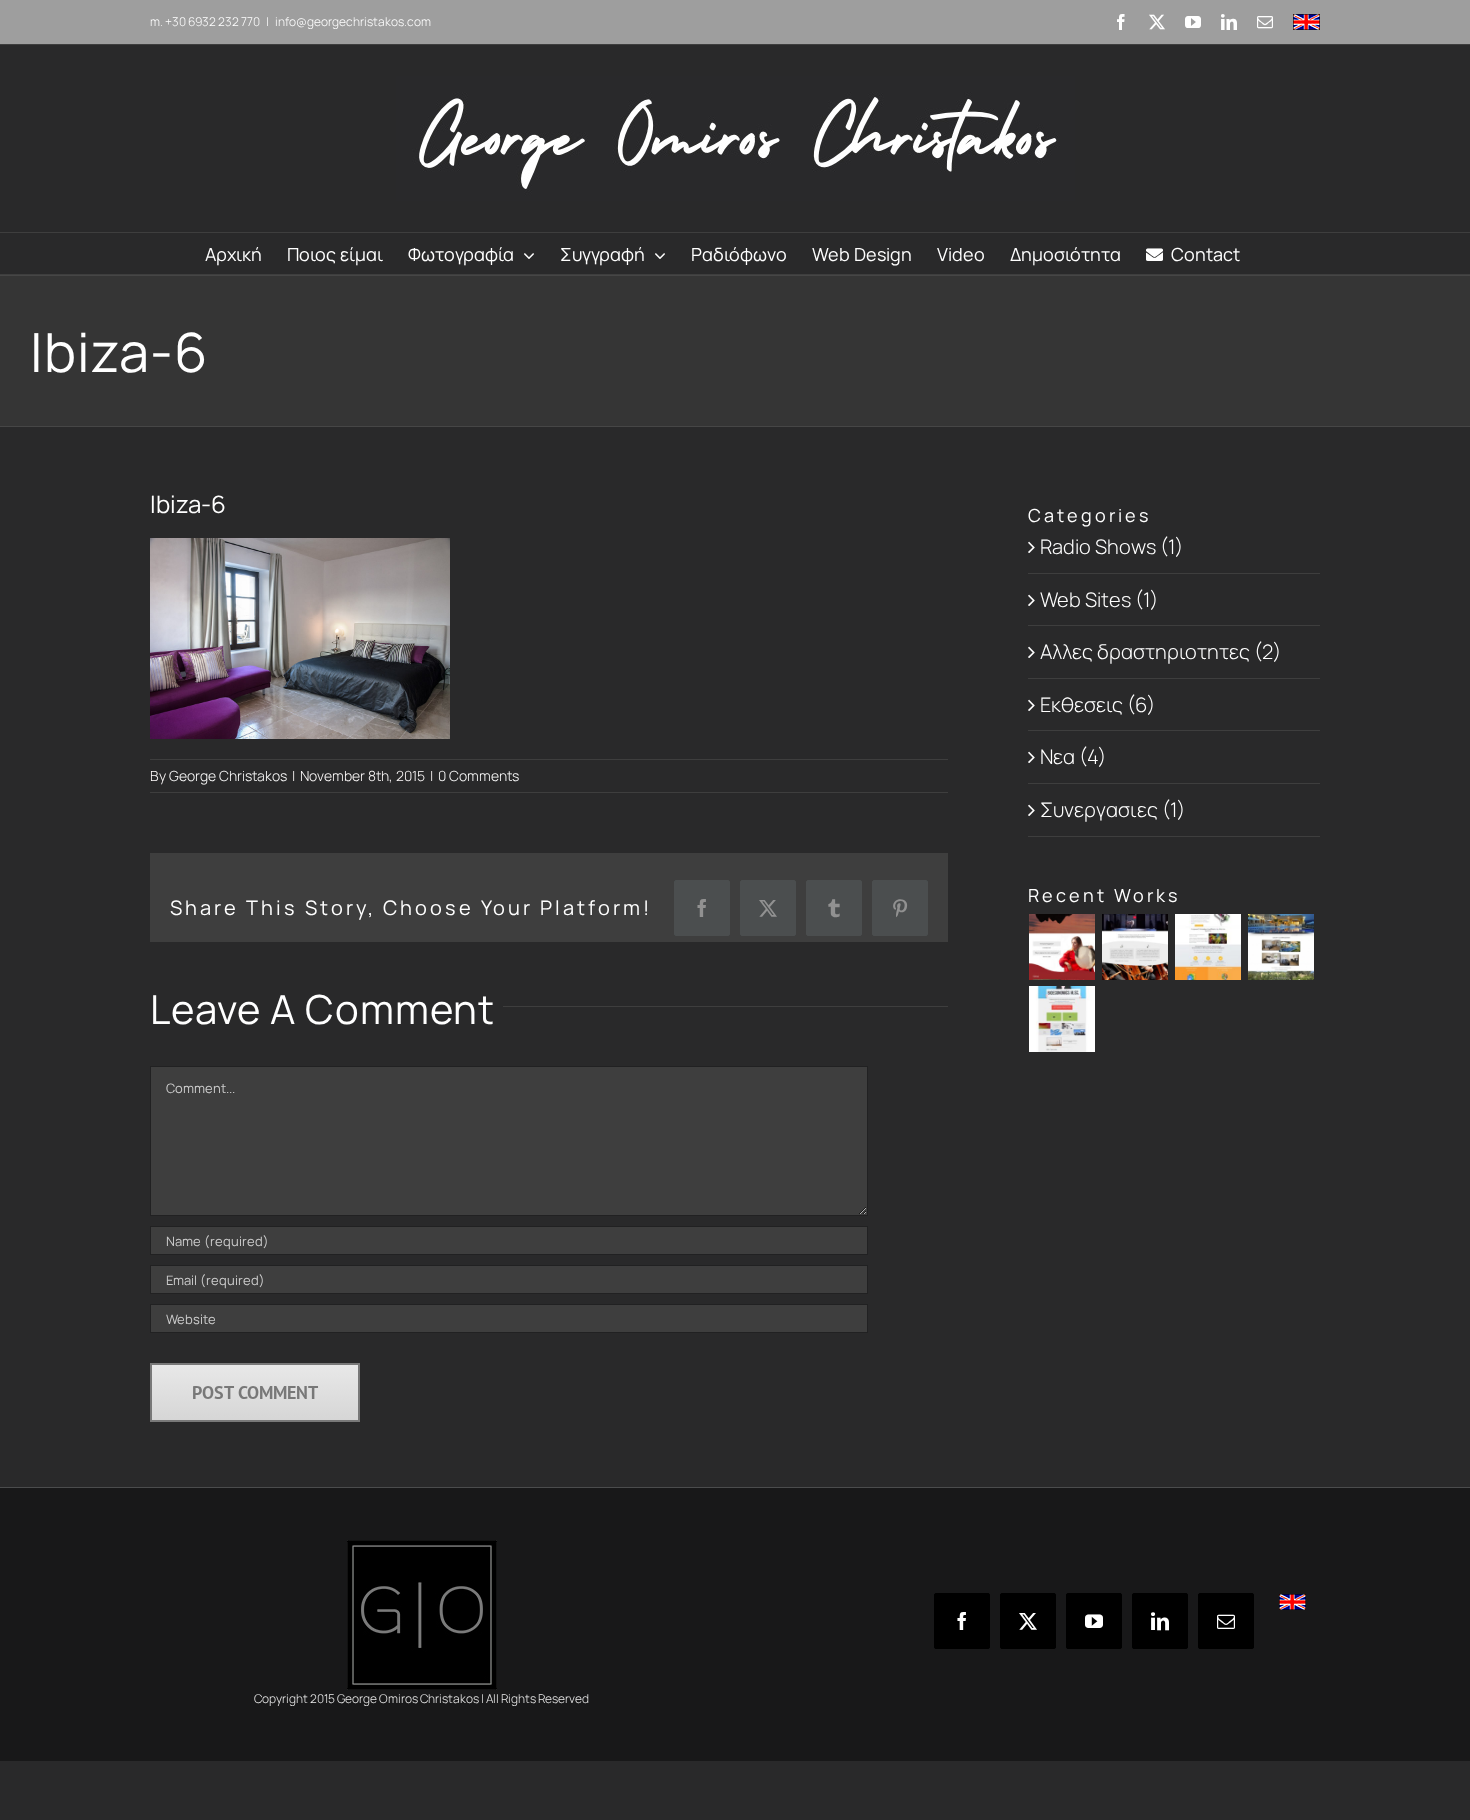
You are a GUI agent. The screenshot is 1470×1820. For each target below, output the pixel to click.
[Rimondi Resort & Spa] (1281, 947)
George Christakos (228, 775)
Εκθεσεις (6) (1097, 704)
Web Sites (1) (1099, 599)
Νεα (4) (1073, 756)
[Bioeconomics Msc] (1062, 1019)
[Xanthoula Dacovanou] (1062, 947)
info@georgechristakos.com (353, 21)
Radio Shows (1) (1111, 546)
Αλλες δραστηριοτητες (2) (1160, 651)
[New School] (1208, 947)
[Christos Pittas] (1135, 947)
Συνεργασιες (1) (1112, 809)
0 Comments (478, 775)
